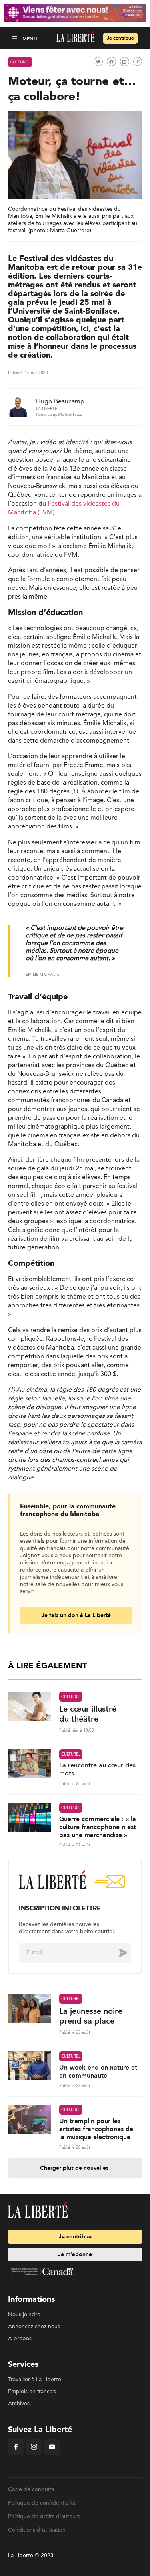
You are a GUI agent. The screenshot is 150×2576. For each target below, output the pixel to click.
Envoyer (117, 1953)
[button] (15, 38)
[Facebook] (16, 2453)
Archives (19, 2404)
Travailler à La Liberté (35, 2380)
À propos (20, 2339)
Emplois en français (32, 2392)
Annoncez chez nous (34, 2327)
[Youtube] (52, 2453)
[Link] (138, 61)
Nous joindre (24, 2315)
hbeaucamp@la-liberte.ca (59, 415)
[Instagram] (34, 2453)
